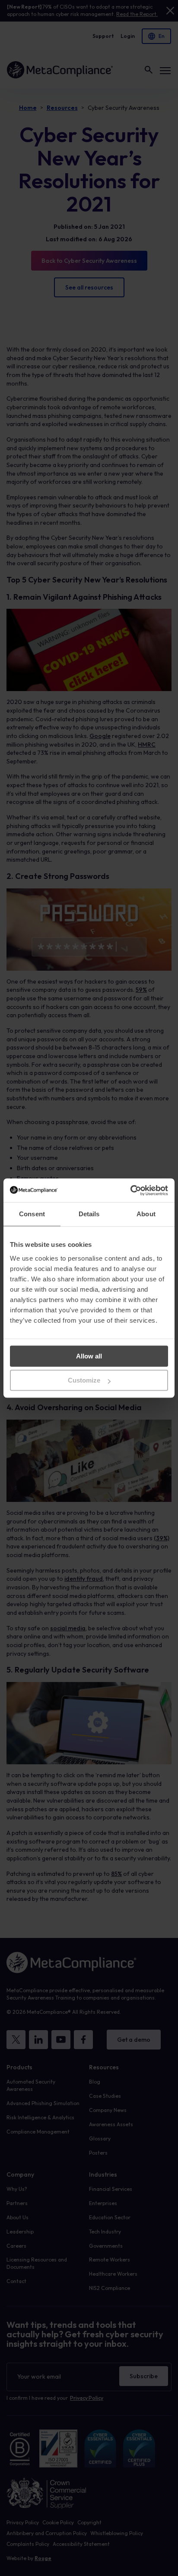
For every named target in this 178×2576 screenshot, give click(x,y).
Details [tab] (89, 1214)
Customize (84, 1380)
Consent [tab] (32, 1214)
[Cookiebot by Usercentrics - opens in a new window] (130, 1190)
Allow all (89, 1356)
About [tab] (146, 1214)
